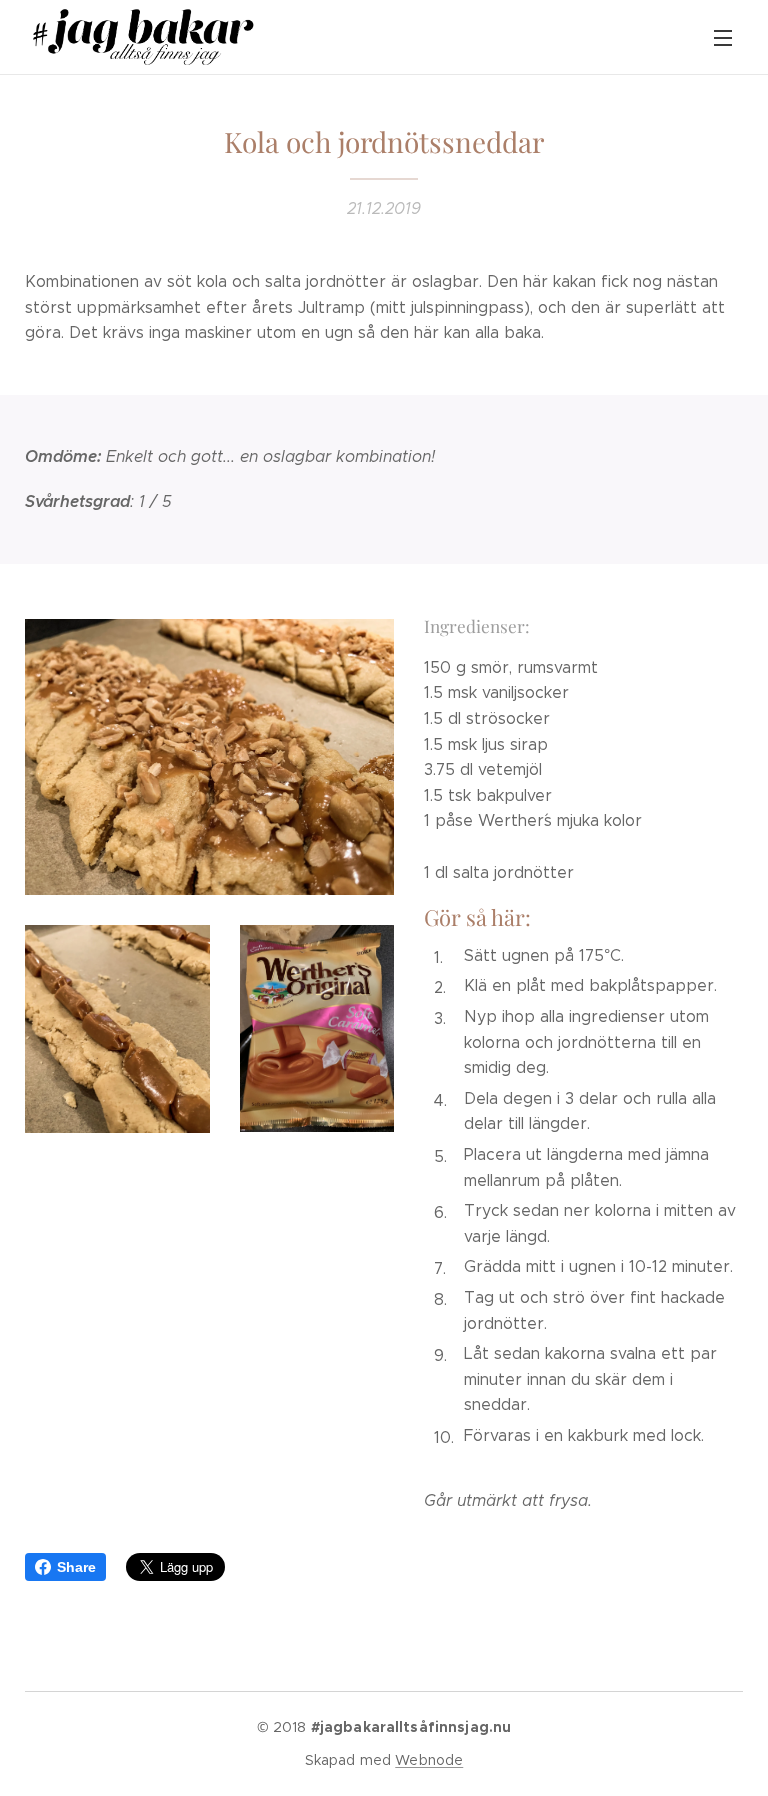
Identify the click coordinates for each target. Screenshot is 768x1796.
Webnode (429, 1760)
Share (76, 1567)
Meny (723, 37)
